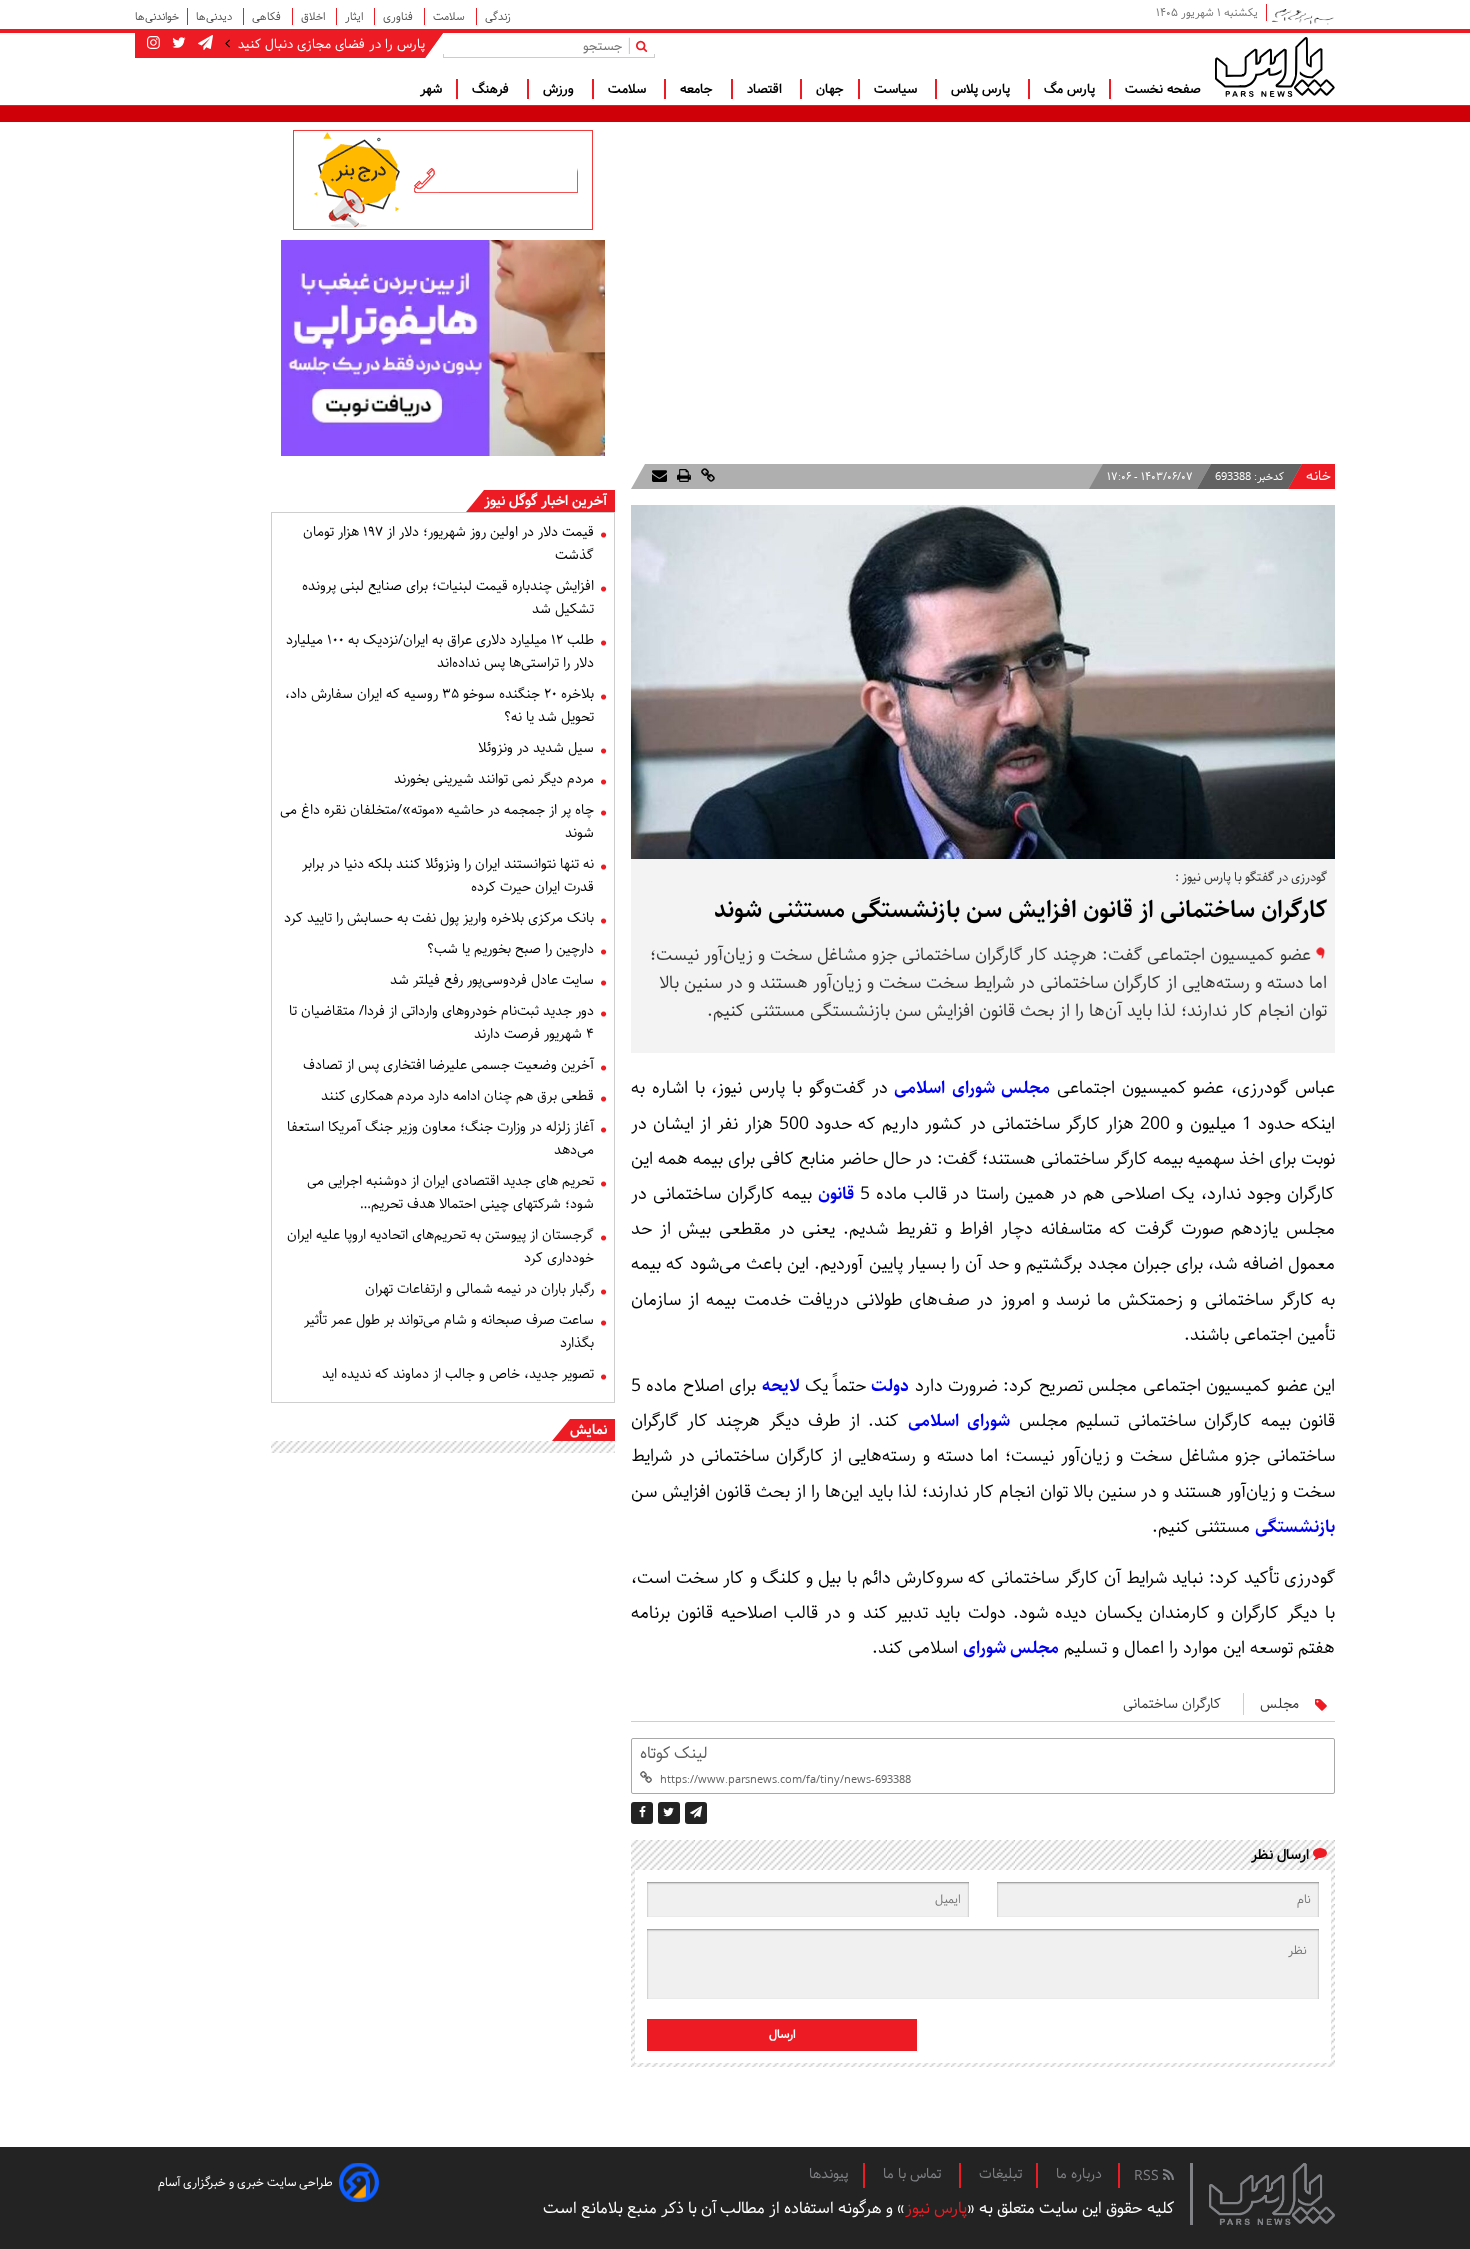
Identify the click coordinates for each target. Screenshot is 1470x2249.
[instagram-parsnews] (153, 44)
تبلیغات (1000, 2174)
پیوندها (829, 2174)
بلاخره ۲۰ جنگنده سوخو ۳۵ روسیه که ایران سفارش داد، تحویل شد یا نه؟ (439, 705)
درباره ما (1079, 2174)
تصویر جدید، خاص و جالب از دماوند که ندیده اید (458, 1374)
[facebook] (642, 1813)
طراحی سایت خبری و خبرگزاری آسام (245, 2182)
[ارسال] (659, 476)
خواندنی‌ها (157, 16)
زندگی (498, 16)
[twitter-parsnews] (177, 44)
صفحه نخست (1163, 89)
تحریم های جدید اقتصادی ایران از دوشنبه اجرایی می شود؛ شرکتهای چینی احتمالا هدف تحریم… (450, 1192)
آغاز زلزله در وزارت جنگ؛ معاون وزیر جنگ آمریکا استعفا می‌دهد (440, 1138)
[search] (645, 45)
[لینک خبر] (706, 476)
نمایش (588, 1430)
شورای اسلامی (959, 1421)
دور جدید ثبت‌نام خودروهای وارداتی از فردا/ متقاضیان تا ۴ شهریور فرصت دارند (441, 1022)
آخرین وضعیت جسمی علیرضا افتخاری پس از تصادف (448, 1065)
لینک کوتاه (673, 1753)
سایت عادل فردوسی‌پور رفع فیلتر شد (492, 980)
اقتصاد (766, 89)
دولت (890, 1386)
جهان (830, 89)
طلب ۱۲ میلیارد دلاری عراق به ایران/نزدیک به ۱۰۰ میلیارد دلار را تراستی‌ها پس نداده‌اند (440, 651)
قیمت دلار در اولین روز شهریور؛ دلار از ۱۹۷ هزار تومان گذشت (448, 543)
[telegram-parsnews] (203, 44)
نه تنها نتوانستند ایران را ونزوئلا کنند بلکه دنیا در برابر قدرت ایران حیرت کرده (448, 875)
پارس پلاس (982, 89)
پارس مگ (1069, 89)
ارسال (782, 2034)
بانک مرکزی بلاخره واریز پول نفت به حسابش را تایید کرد (439, 918)
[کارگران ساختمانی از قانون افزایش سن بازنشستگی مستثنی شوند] (696, 1813)
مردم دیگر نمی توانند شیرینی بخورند (494, 779)
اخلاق (314, 16)
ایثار (355, 16)
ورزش (560, 89)
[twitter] (669, 1813)
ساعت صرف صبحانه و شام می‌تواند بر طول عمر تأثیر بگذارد (449, 1331)
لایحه (781, 1386)
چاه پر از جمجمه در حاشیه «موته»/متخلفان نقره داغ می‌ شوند (437, 821)
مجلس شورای (1011, 1648)
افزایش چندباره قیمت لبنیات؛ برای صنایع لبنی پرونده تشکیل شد (448, 597)
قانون (836, 1194)
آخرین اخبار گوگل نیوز (545, 501)
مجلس (1279, 1704)
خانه (1318, 476)
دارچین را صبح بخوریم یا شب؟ (510, 949)
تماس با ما (914, 2174)
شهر (431, 89)
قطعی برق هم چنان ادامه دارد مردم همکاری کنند (457, 1096)
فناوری (399, 16)
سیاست (897, 89)
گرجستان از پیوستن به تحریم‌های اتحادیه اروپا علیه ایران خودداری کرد (440, 1246)
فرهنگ (492, 89)
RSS (1148, 2176)
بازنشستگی (1295, 1527)
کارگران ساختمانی (1172, 1704)
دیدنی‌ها (215, 16)
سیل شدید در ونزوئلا (536, 748)
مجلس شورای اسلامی (972, 1088)
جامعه (698, 89)
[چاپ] (682, 476)
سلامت (450, 16)
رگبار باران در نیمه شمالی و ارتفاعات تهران (479, 1289)
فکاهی (268, 16)
